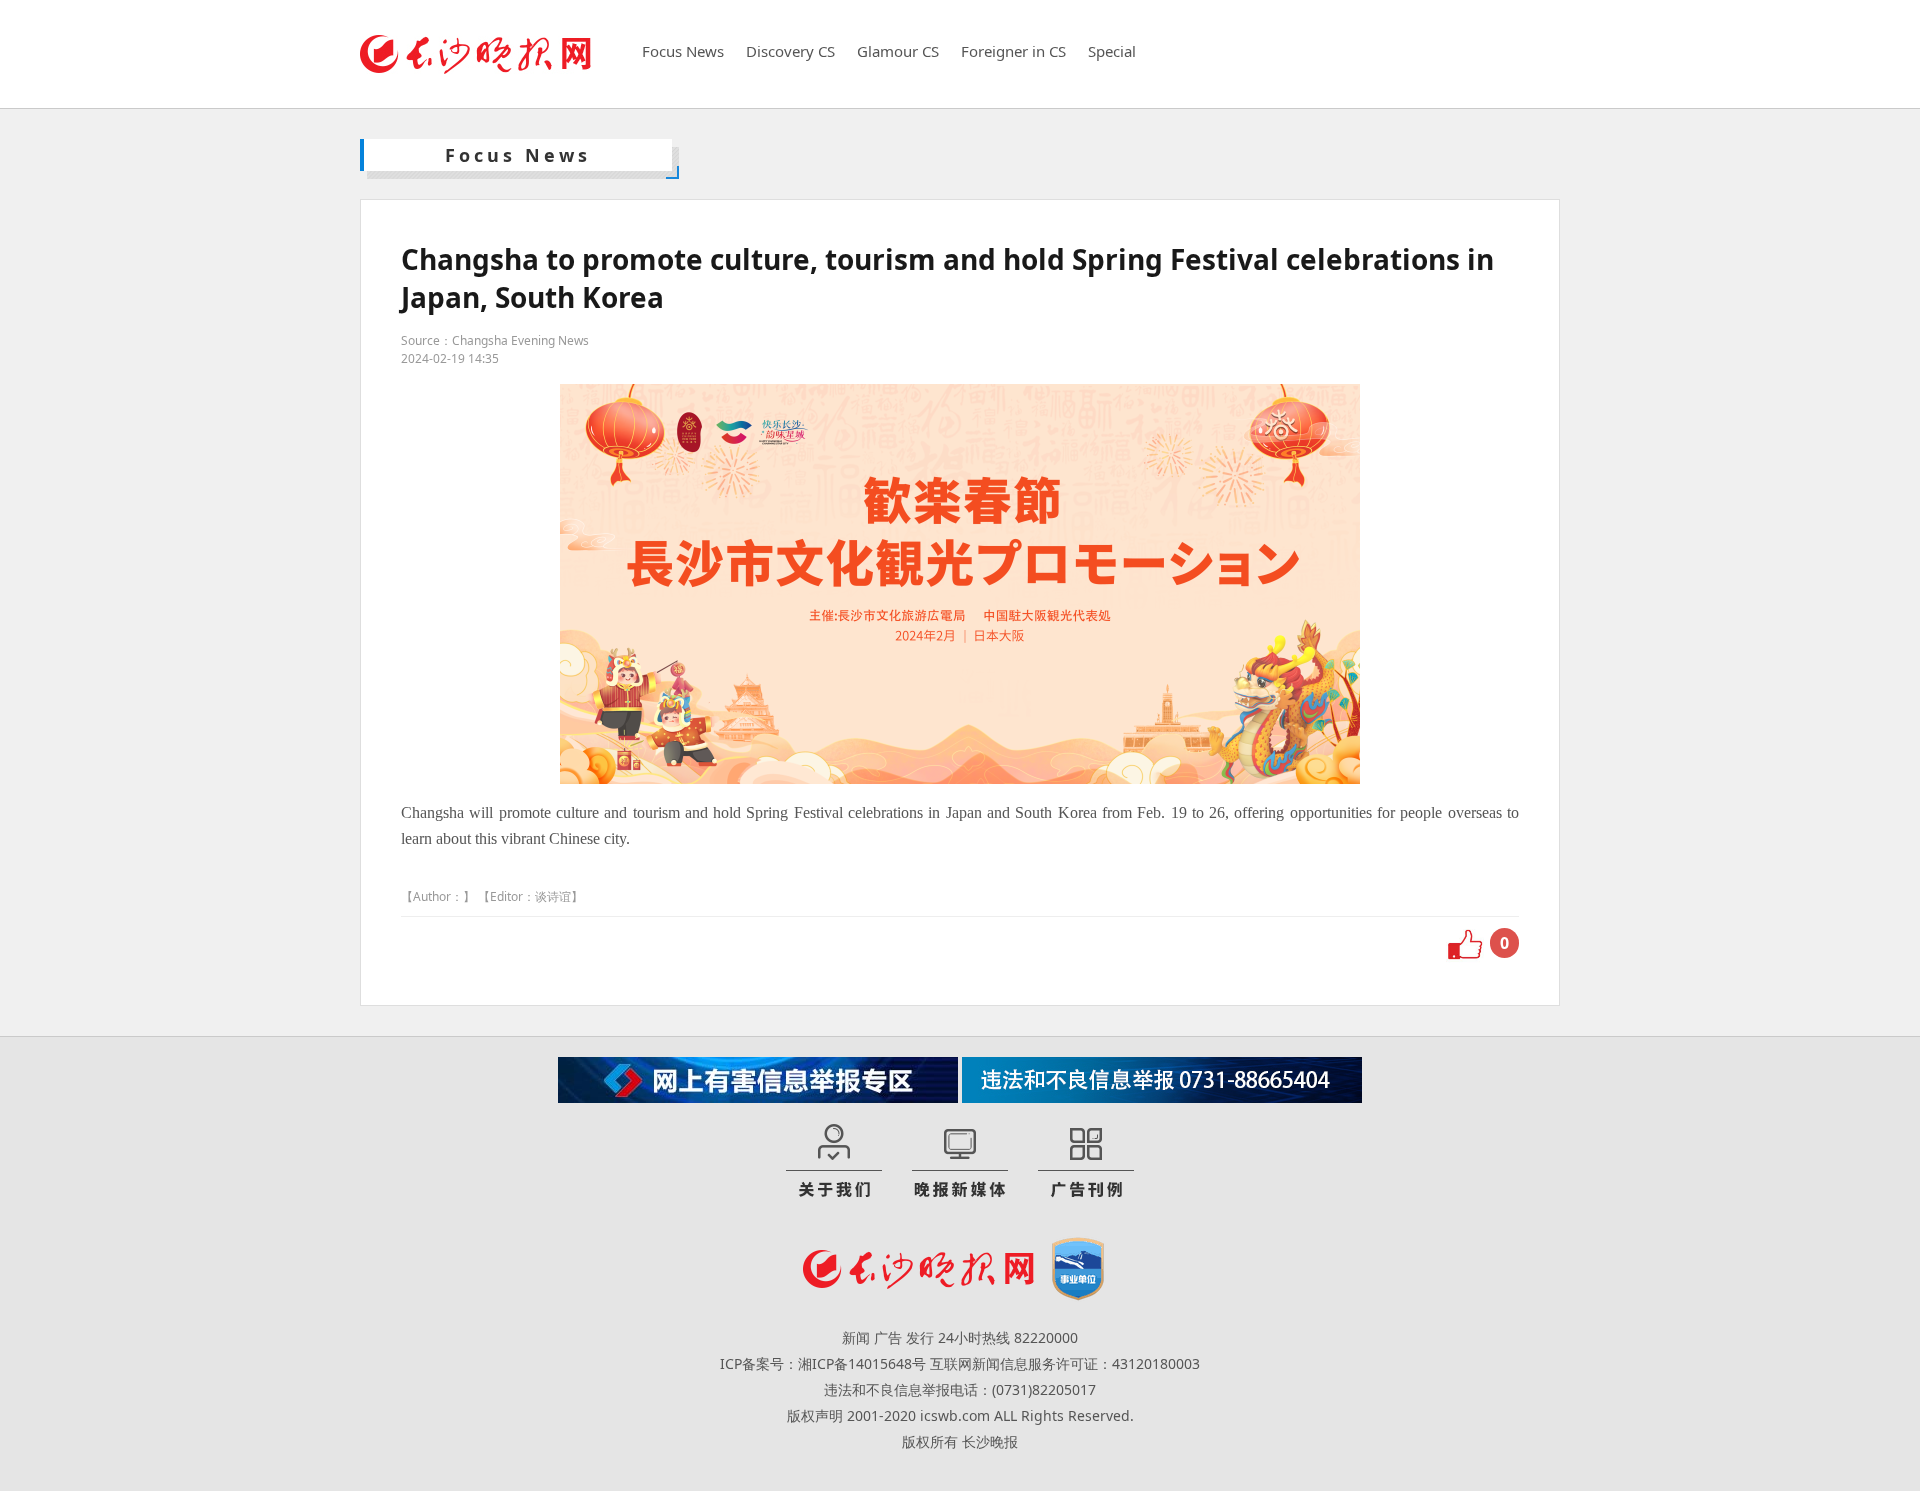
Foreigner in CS (1013, 51)
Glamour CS (898, 51)
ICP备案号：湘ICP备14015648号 (823, 1363)
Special (1112, 51)
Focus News (683, 51)
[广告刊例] (1086, 1162)
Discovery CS (790, 51)
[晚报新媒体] (960, 1162)
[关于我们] (834, 1162)
